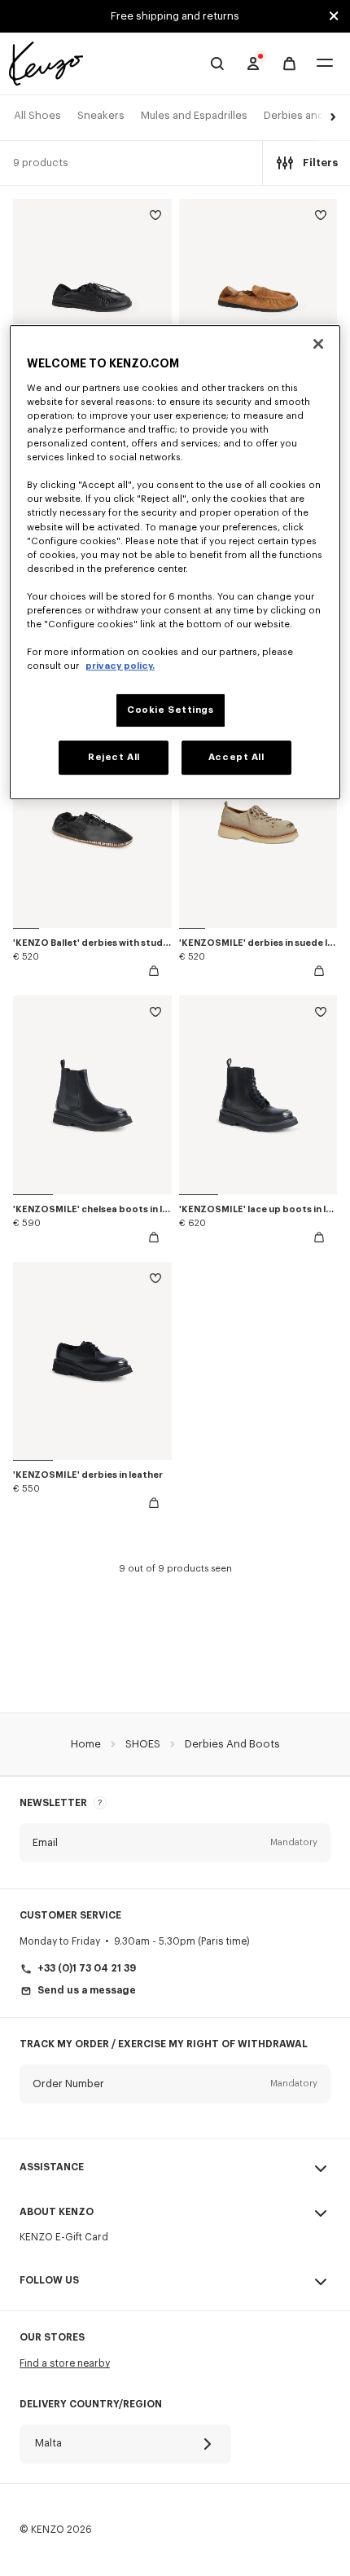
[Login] (253, 64)
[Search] (217, 64)
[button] (330, 118)
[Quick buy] (154, 971)
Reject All (114, 757)
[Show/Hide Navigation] (325, 64)
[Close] (318, 344)
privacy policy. (120, 666)
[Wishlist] (155, 218)
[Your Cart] (289, 64)
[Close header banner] (334, 16)
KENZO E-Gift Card (64, 2237)
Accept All (236, 757)
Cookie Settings (171, 710)
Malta (48, 2443)
